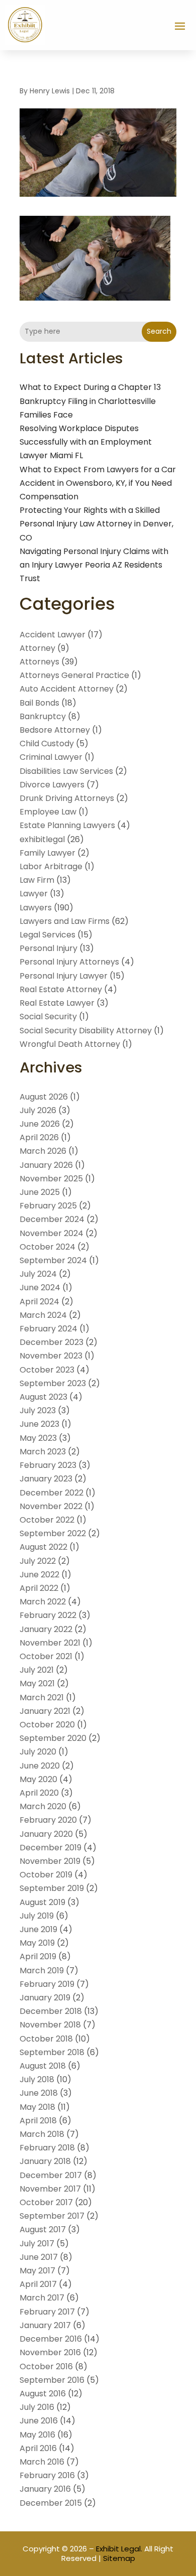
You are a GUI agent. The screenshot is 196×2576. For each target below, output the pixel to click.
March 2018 (42, 2134)
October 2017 (46, 2202)
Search (159, 331)
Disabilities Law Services (66, 771)
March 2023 (43, 1452)
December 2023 (52, 1342)
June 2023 (39, 1424)
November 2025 (51, 1179)
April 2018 (38, 2121)
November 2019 (50, 1861)
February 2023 (48, 1465)
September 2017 (52, 2216)
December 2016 (51, 2339)
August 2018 (43, 2066)
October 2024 (47, 1247)
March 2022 (43, 1602)
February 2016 (47, 2475)
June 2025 (40, 1192)
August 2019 (42, 1902)
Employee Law (48, 812)
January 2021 (45, 1711)
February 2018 (47, 2148)
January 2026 (46, 1165)
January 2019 (45, 1998)
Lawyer (34, 894)
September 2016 (52, 2380)
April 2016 (38, 2448)
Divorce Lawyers (52, 785)
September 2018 (52, 2052)
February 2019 (47, 1984)
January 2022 (46, 1629)
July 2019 (37, 1916)
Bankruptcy (43, 716)
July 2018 (37, 2079)
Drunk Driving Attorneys (67, 798)
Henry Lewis (50, 91)
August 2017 (43, 2229)
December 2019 (51, 1848)
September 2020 (53, 1738)
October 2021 (46, 1656)
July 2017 (37, 2244)
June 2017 (39, 2257)
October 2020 (47, 1725)
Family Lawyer (47, 853)
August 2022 (43, 1547)
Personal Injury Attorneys (69, 962)
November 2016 (50, 2352)
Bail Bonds (39, 703)
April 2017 (38, 2284)
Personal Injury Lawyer (64, 976)
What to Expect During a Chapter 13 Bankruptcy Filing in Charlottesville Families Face (90, 401)
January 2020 (46, 1834)
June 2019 (38, 1929)
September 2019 (52, 1888)
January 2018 (45, 2161)
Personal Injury (48, 948)
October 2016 (46, 2366)
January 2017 (45, 2325)
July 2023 (38, 1410)
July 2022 (38, 1561)
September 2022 (53, 1533)
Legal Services (47, 935)
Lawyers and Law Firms (65, 921)
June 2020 (40, 1766)
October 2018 (46, 2039)
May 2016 (37, 2435)
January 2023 (46, 1479)
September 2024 (53, 1260)
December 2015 (51, 2503)
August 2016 (43, 2394)
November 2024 (52, 1233)
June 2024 (40, 1287)
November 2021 (50, 1643)
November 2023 (51, 1356)
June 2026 (40, 1124)
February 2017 (47, 2312)
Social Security (48, 1016)
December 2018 (51, 2011)
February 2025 (48, 1206)
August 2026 (44, 1097)
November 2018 (50, 2025)
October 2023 (47, 1370)
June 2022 (39, 1575)
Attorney (37, 648)
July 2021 (37, 1670)
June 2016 (39, 2421)
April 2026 (39, 1137)
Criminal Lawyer (51, 757)
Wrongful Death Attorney (70, 1044)
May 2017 (37, 2271)
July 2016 (37, 2407)
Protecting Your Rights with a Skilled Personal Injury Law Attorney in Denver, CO (96, 524)
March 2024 (43, 1315)
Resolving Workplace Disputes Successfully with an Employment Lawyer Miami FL (86, 442)
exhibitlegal (42, 839)
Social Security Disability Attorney (86, 1031)
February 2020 (48, 1820)
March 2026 (43, 1151)
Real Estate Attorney (61, 989)
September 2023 (53, 1383)
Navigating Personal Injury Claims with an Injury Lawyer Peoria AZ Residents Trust (94, 565)
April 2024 (39, 1302)
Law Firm (37, 880)
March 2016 (42, 2462)
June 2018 (39, 2093)
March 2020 (43, 1806)
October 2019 (46, 1875)
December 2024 (52, 1219)
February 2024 (48, 1329)
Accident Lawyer (53, 635)
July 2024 (38, 1274)
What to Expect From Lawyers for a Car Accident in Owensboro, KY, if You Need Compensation (98, 483)
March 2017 (42, 2298)
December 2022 (52, 1493)
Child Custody (47, 743)
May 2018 (37, 2107)
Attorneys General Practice (74, 675)
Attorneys (39, 662)
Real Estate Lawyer (57, 1003)
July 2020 (38, 1752)
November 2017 (50, 2189)
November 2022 (51, 1506)
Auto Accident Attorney (67, 689)
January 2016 (45, 2489)
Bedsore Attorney (55, 730)
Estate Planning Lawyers (67, 825)
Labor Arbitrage (51, 866)
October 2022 (47, 1520)
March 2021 (42, 1698)
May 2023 (38, 1438)
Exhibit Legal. (119, 2549)
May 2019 (37, 1943)
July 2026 (38, 1110)
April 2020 (39, 1793)
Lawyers (36, 908)
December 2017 (51, 2175)
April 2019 (38, 1956)
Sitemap (119, 2558)
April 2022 (39, 1588)
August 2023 (43, 1397)
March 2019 (42, 1971)
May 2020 (38, 1779)
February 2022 (48, 1615)
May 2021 (37, 1683)
